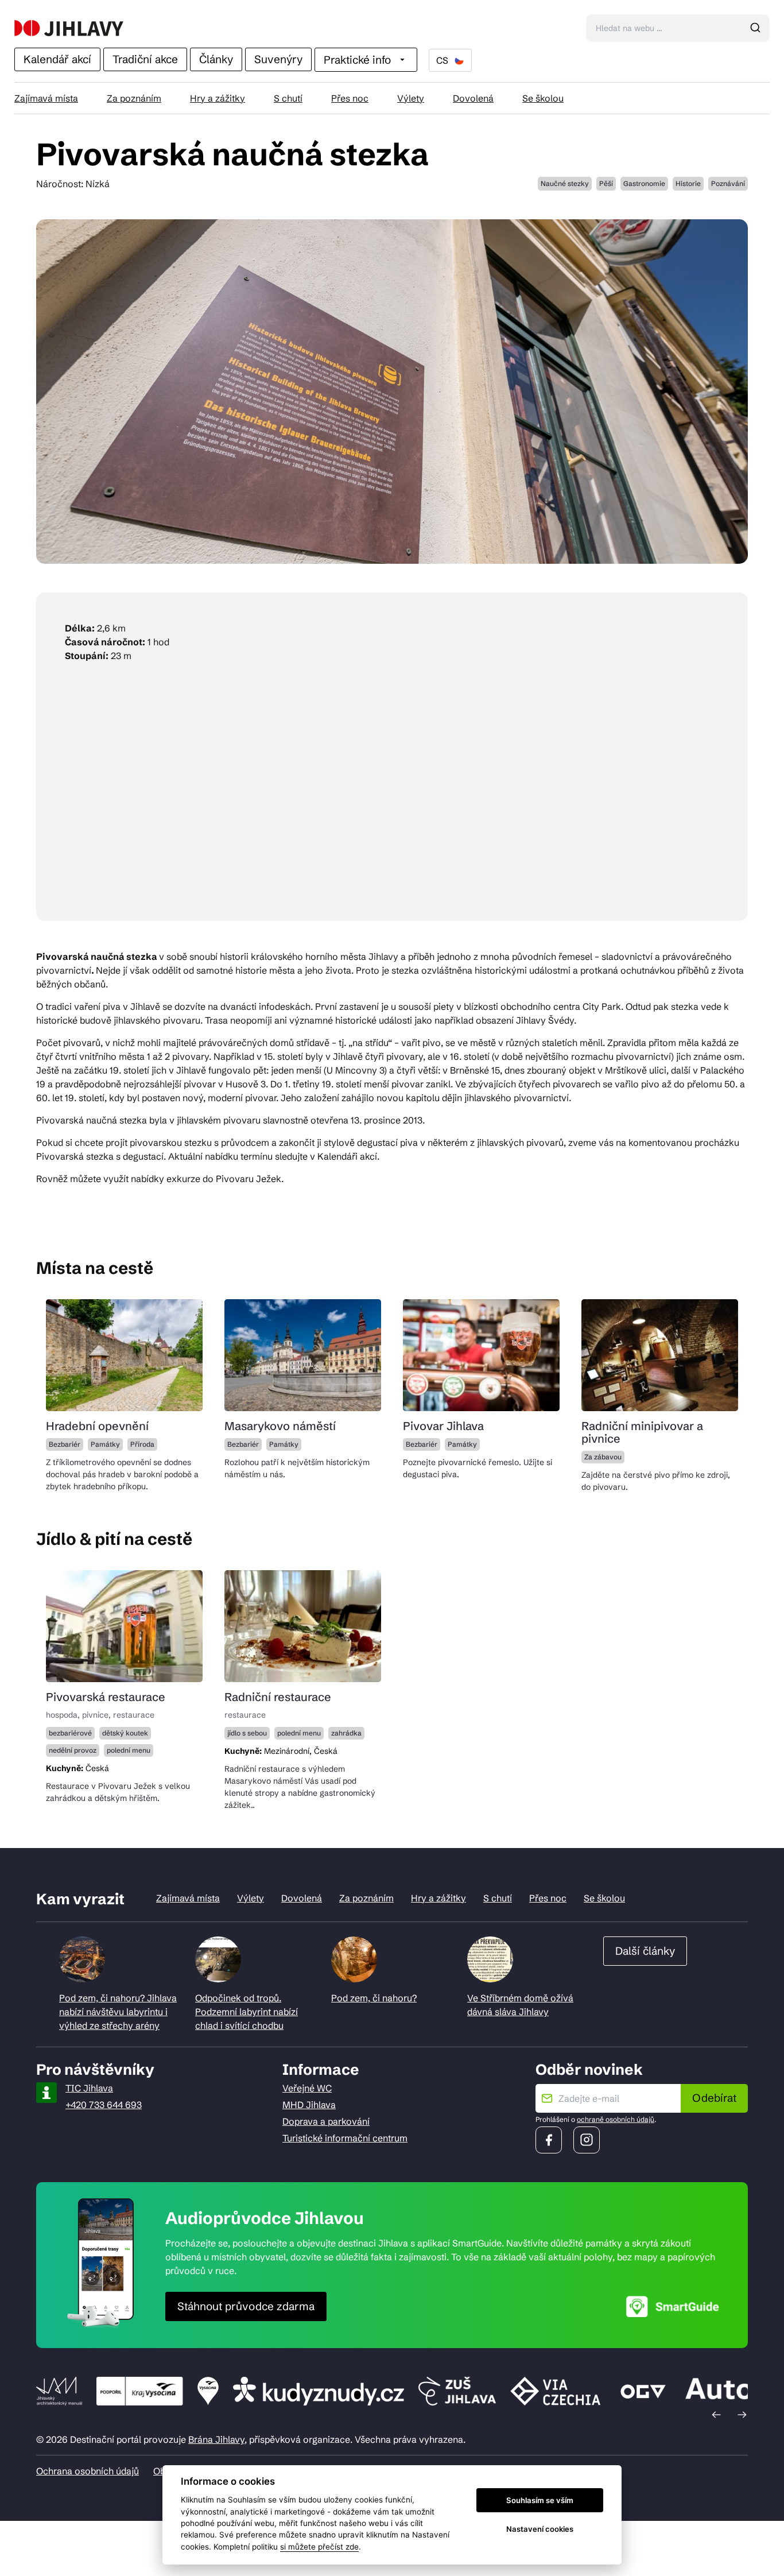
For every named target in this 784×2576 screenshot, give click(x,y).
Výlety (411, 98)
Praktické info (357, 60)
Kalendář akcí (57, 59)
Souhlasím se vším (540, 2500)
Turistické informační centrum (345, 2138)
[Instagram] (587, 2140)
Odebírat (714, 2098)
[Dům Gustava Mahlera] (69, 28)
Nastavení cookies (540, 2529)
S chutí (288, 98)
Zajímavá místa (46, 98)
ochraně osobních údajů (616, 2119)
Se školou (543, 98)
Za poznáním (134, 98)
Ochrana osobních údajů (88, 2471)
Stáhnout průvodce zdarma (246, 2306)
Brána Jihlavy (216, 2439)
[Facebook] (549, 2140)
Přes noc (350, 98)
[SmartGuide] (673, 2306)
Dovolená (473, 98)
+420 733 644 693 (104, 2105)
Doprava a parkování (326, 2121)
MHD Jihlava (309, 2105)
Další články (645, 1951)
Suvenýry (278, 59)
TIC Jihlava (89, 2088)
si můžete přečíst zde (319, 2547)
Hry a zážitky (218, 98)
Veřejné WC (307, 2088)
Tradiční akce (145, 59)
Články (216, 59)
